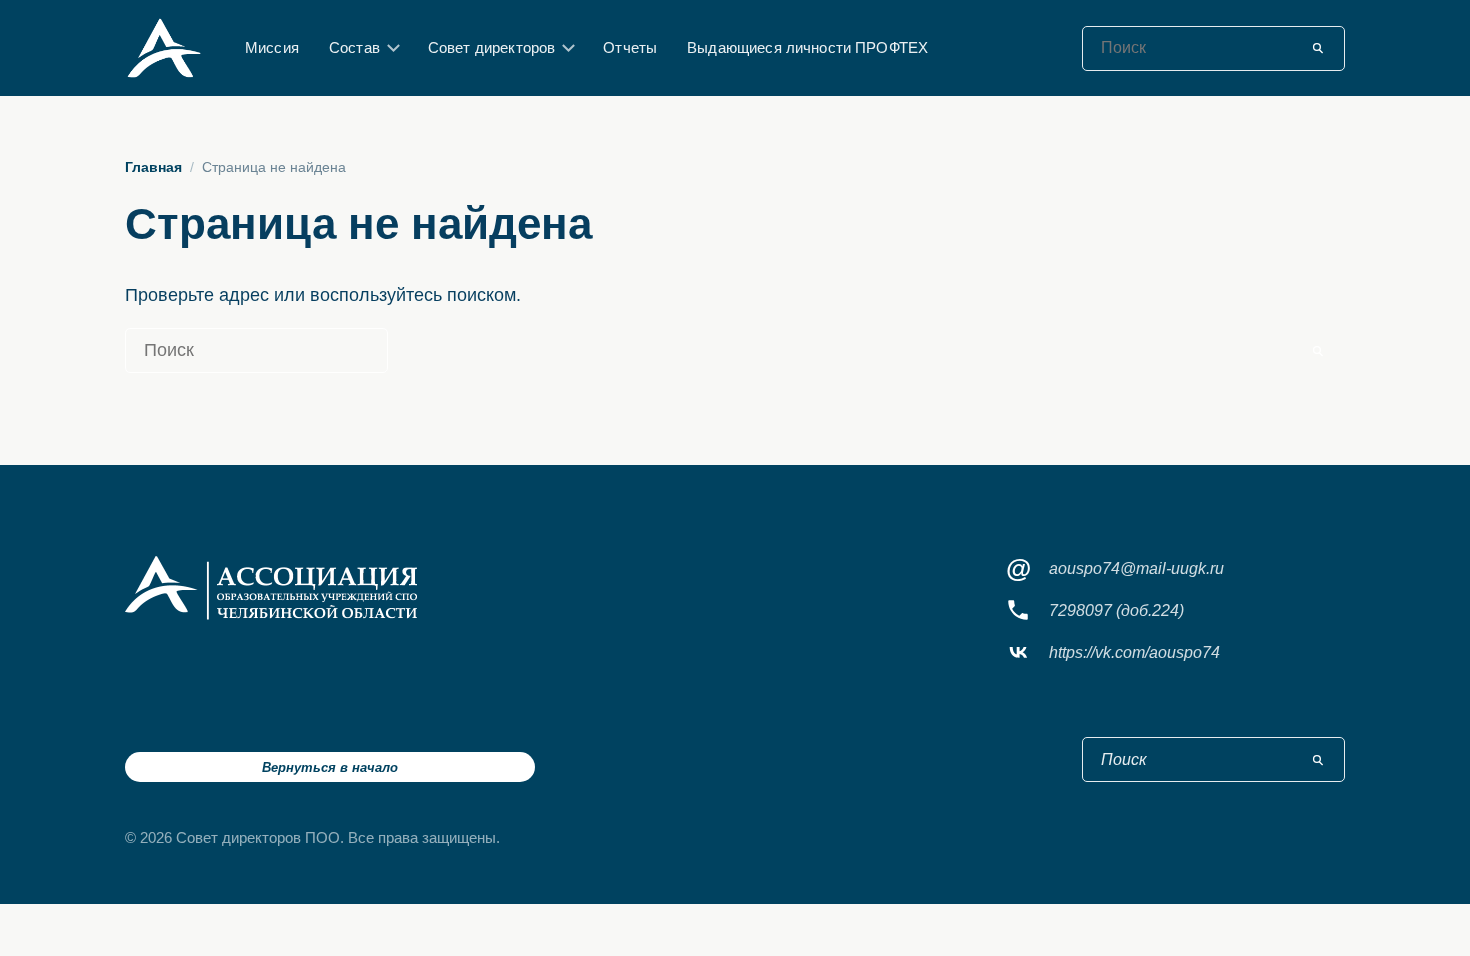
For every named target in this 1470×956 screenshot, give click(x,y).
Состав (354, 47)
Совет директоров (491, 47)
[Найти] (1318, 48)
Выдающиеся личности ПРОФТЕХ (807, 47)
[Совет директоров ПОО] (271, 588)
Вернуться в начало (330, 767)
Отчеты (630, 47)
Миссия (272, 47)
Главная (153, 167)
